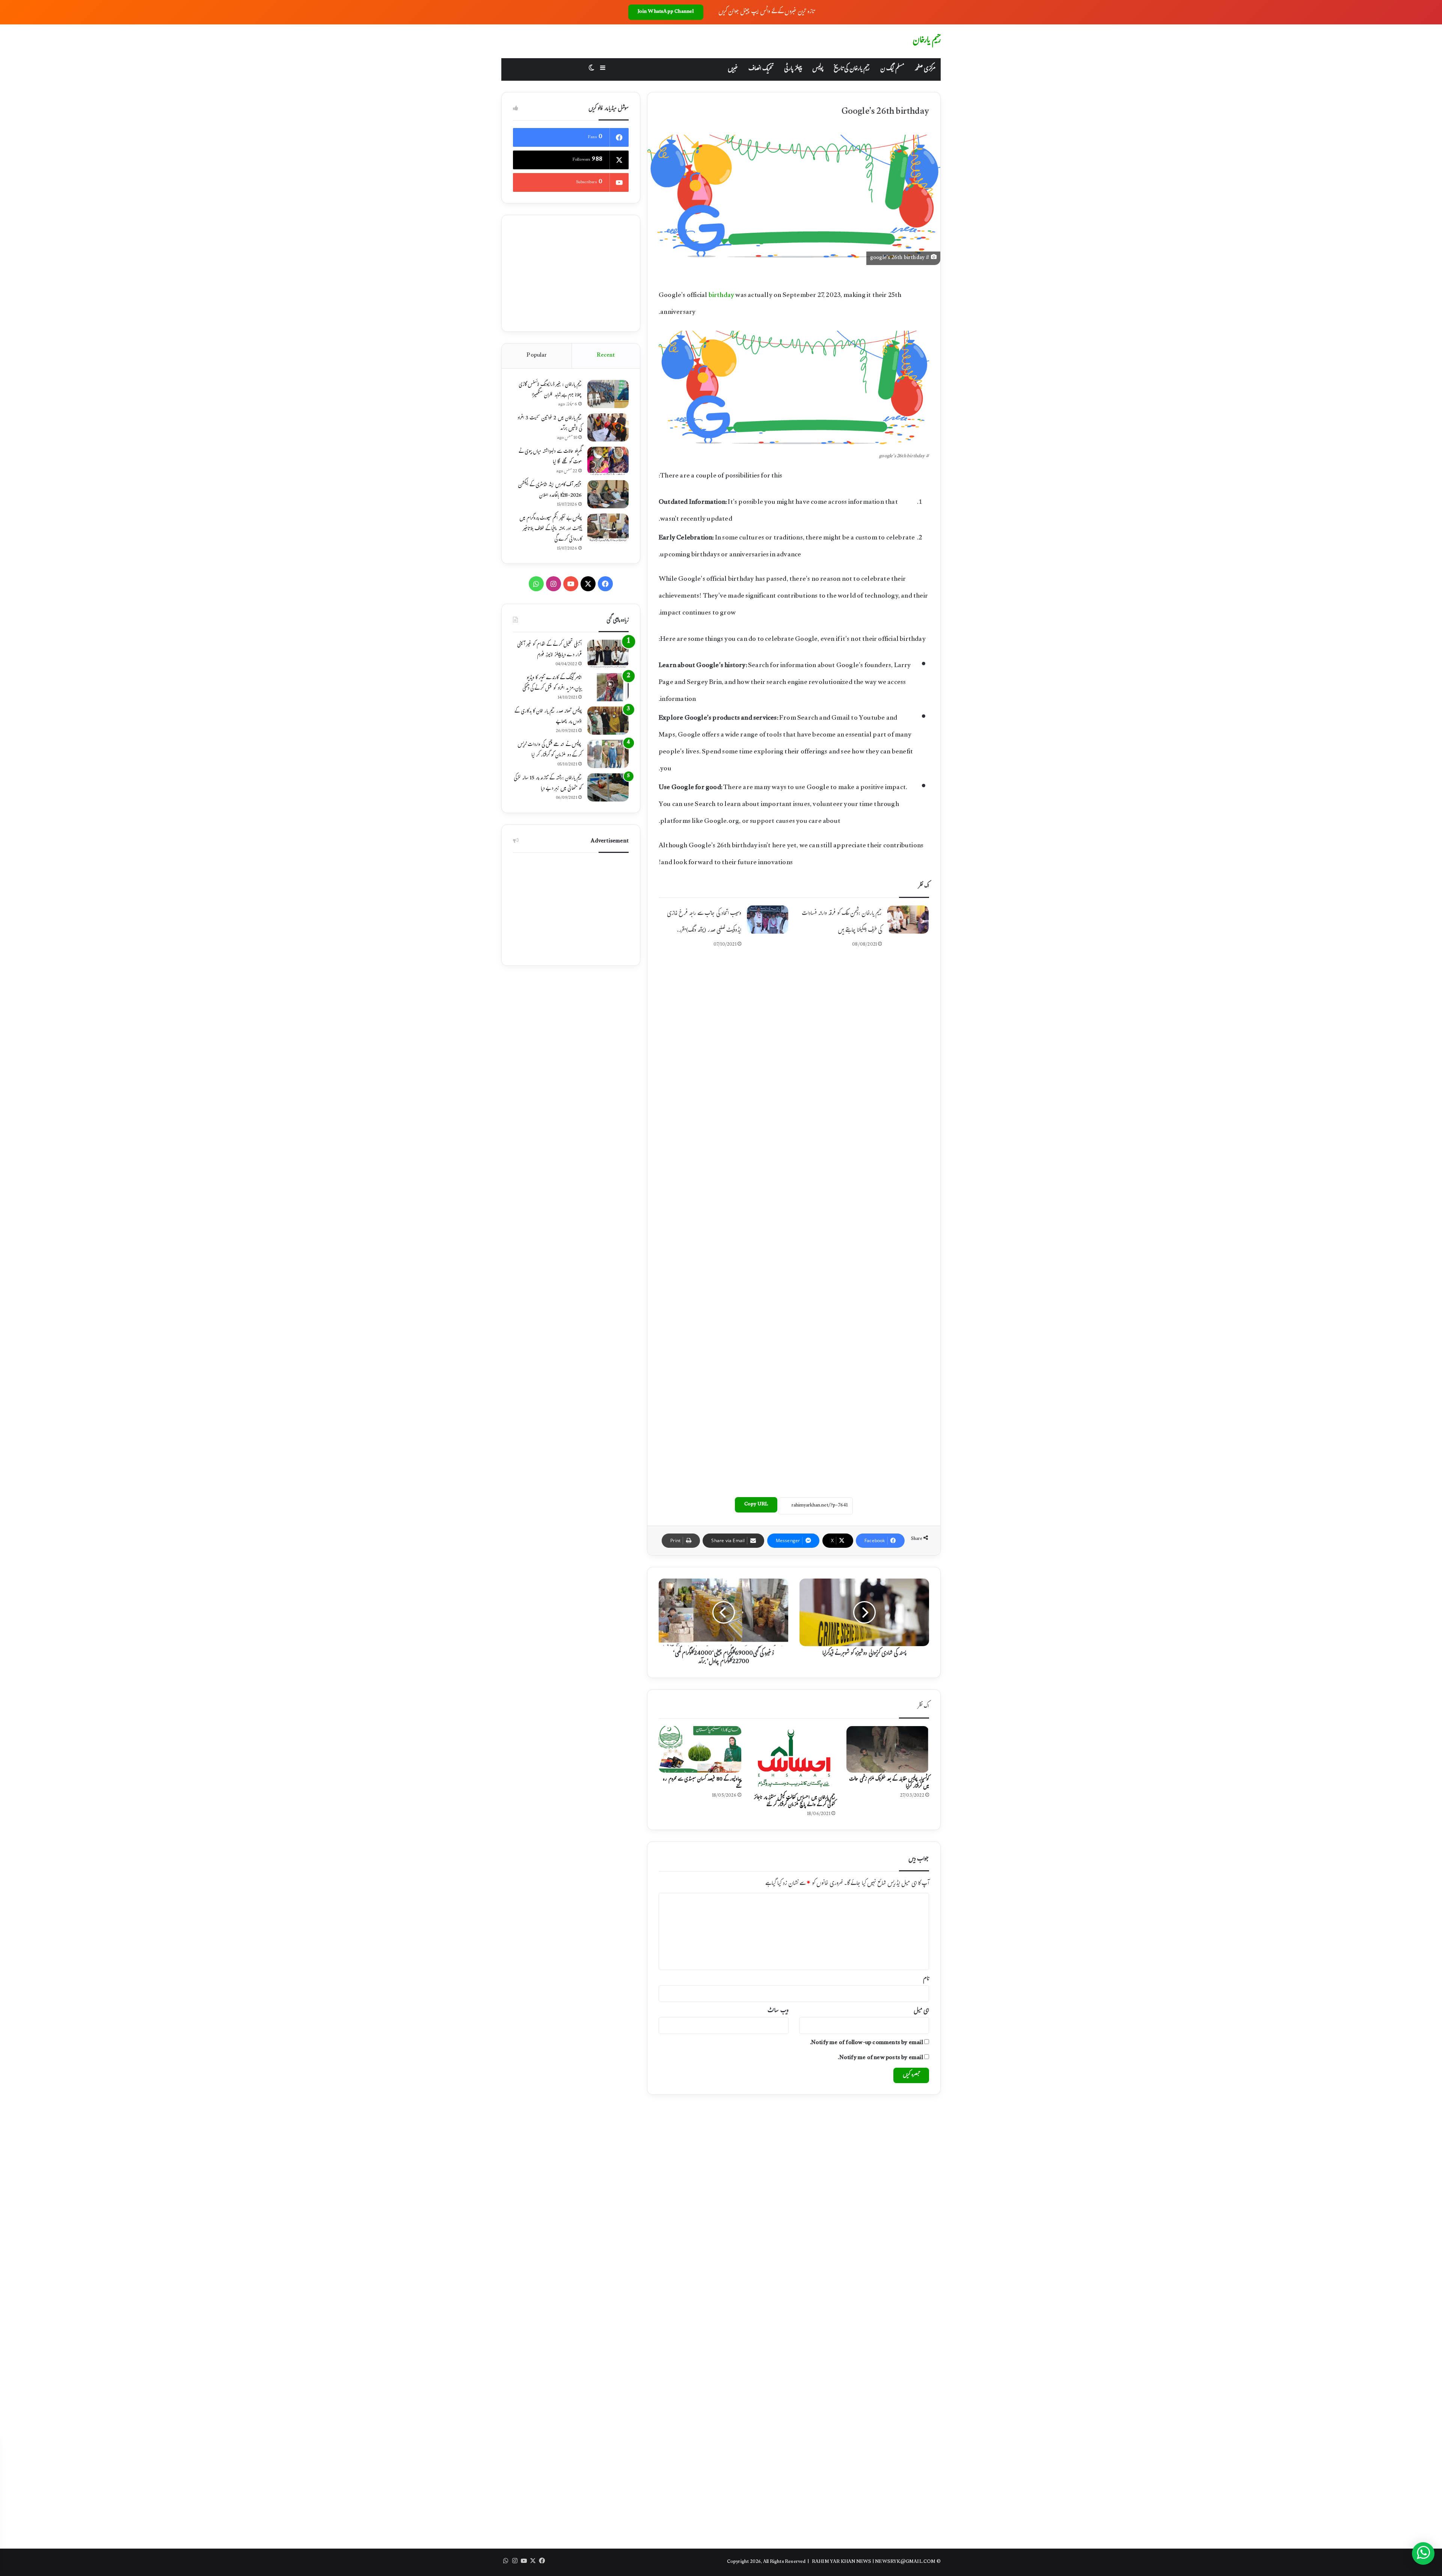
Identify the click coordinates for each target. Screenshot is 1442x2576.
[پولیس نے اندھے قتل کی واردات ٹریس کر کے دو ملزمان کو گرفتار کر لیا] (608, 754)
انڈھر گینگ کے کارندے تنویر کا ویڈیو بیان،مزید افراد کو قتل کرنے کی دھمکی (552, 684)
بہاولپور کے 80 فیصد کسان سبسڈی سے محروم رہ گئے (702, 1783)
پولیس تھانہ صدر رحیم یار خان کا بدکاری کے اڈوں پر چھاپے (548, 717)
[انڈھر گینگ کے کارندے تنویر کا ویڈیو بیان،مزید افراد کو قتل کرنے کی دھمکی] (608, 687)
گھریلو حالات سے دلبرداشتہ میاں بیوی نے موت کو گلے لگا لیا (550, 457)
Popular (536, 356)
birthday (722, 296)
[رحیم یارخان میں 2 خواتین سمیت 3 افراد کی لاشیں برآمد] (608, 427)
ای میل (921, 2011)
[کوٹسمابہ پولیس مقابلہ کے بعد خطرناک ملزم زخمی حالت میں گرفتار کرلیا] (888, 1749)
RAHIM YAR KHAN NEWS (842, 2562)
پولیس (818, 69)
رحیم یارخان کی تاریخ (852, 69)
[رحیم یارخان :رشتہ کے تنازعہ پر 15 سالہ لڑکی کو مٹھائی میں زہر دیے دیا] (608, 787)
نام (926, 1979)
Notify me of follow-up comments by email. (867, 2043)
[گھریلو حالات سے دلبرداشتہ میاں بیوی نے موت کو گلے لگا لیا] (608, 461)
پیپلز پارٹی (793, 69)
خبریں (733, 69)
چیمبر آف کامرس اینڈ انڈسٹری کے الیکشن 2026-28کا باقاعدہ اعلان (550, 491)
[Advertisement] (794, 993)
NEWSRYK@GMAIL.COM (905, 2562)
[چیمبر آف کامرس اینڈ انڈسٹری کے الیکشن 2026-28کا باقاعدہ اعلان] (608, 494)
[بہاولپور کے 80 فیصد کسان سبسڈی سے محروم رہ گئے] (700, 1749)
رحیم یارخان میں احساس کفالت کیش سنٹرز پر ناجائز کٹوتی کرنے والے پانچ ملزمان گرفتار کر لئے (794, 1802)
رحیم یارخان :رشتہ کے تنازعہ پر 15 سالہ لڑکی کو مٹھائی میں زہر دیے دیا (548, 784)
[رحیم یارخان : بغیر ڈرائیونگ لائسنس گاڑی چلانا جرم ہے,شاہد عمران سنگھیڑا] (608, 394)
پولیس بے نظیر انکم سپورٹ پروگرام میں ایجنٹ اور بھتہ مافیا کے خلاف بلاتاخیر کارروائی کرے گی (551, 529)
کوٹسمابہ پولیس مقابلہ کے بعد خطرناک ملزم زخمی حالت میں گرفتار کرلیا (889, 1783)
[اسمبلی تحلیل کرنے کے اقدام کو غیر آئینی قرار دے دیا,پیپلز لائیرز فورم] (608, 654)
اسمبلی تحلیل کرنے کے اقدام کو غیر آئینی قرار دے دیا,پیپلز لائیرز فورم (549, 650)
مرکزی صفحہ (925, 69)
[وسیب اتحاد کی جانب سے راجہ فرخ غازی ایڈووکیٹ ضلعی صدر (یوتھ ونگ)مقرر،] (768, 920)
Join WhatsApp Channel (666, 12)
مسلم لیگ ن (892, 69)
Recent (606, 356)
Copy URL (756, 1505)
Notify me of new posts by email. (880, 2058)
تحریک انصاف (761, 69)
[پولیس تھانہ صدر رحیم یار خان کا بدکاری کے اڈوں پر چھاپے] (608, 721)
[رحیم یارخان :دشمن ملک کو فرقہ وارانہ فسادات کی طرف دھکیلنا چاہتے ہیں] (908, 920)
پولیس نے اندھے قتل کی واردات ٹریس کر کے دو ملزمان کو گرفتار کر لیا (550, 750)
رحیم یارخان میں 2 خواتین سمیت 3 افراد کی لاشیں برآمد (549, 424)
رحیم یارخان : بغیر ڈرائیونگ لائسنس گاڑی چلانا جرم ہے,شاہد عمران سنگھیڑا (550, 390)
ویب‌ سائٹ (778, 2011)
